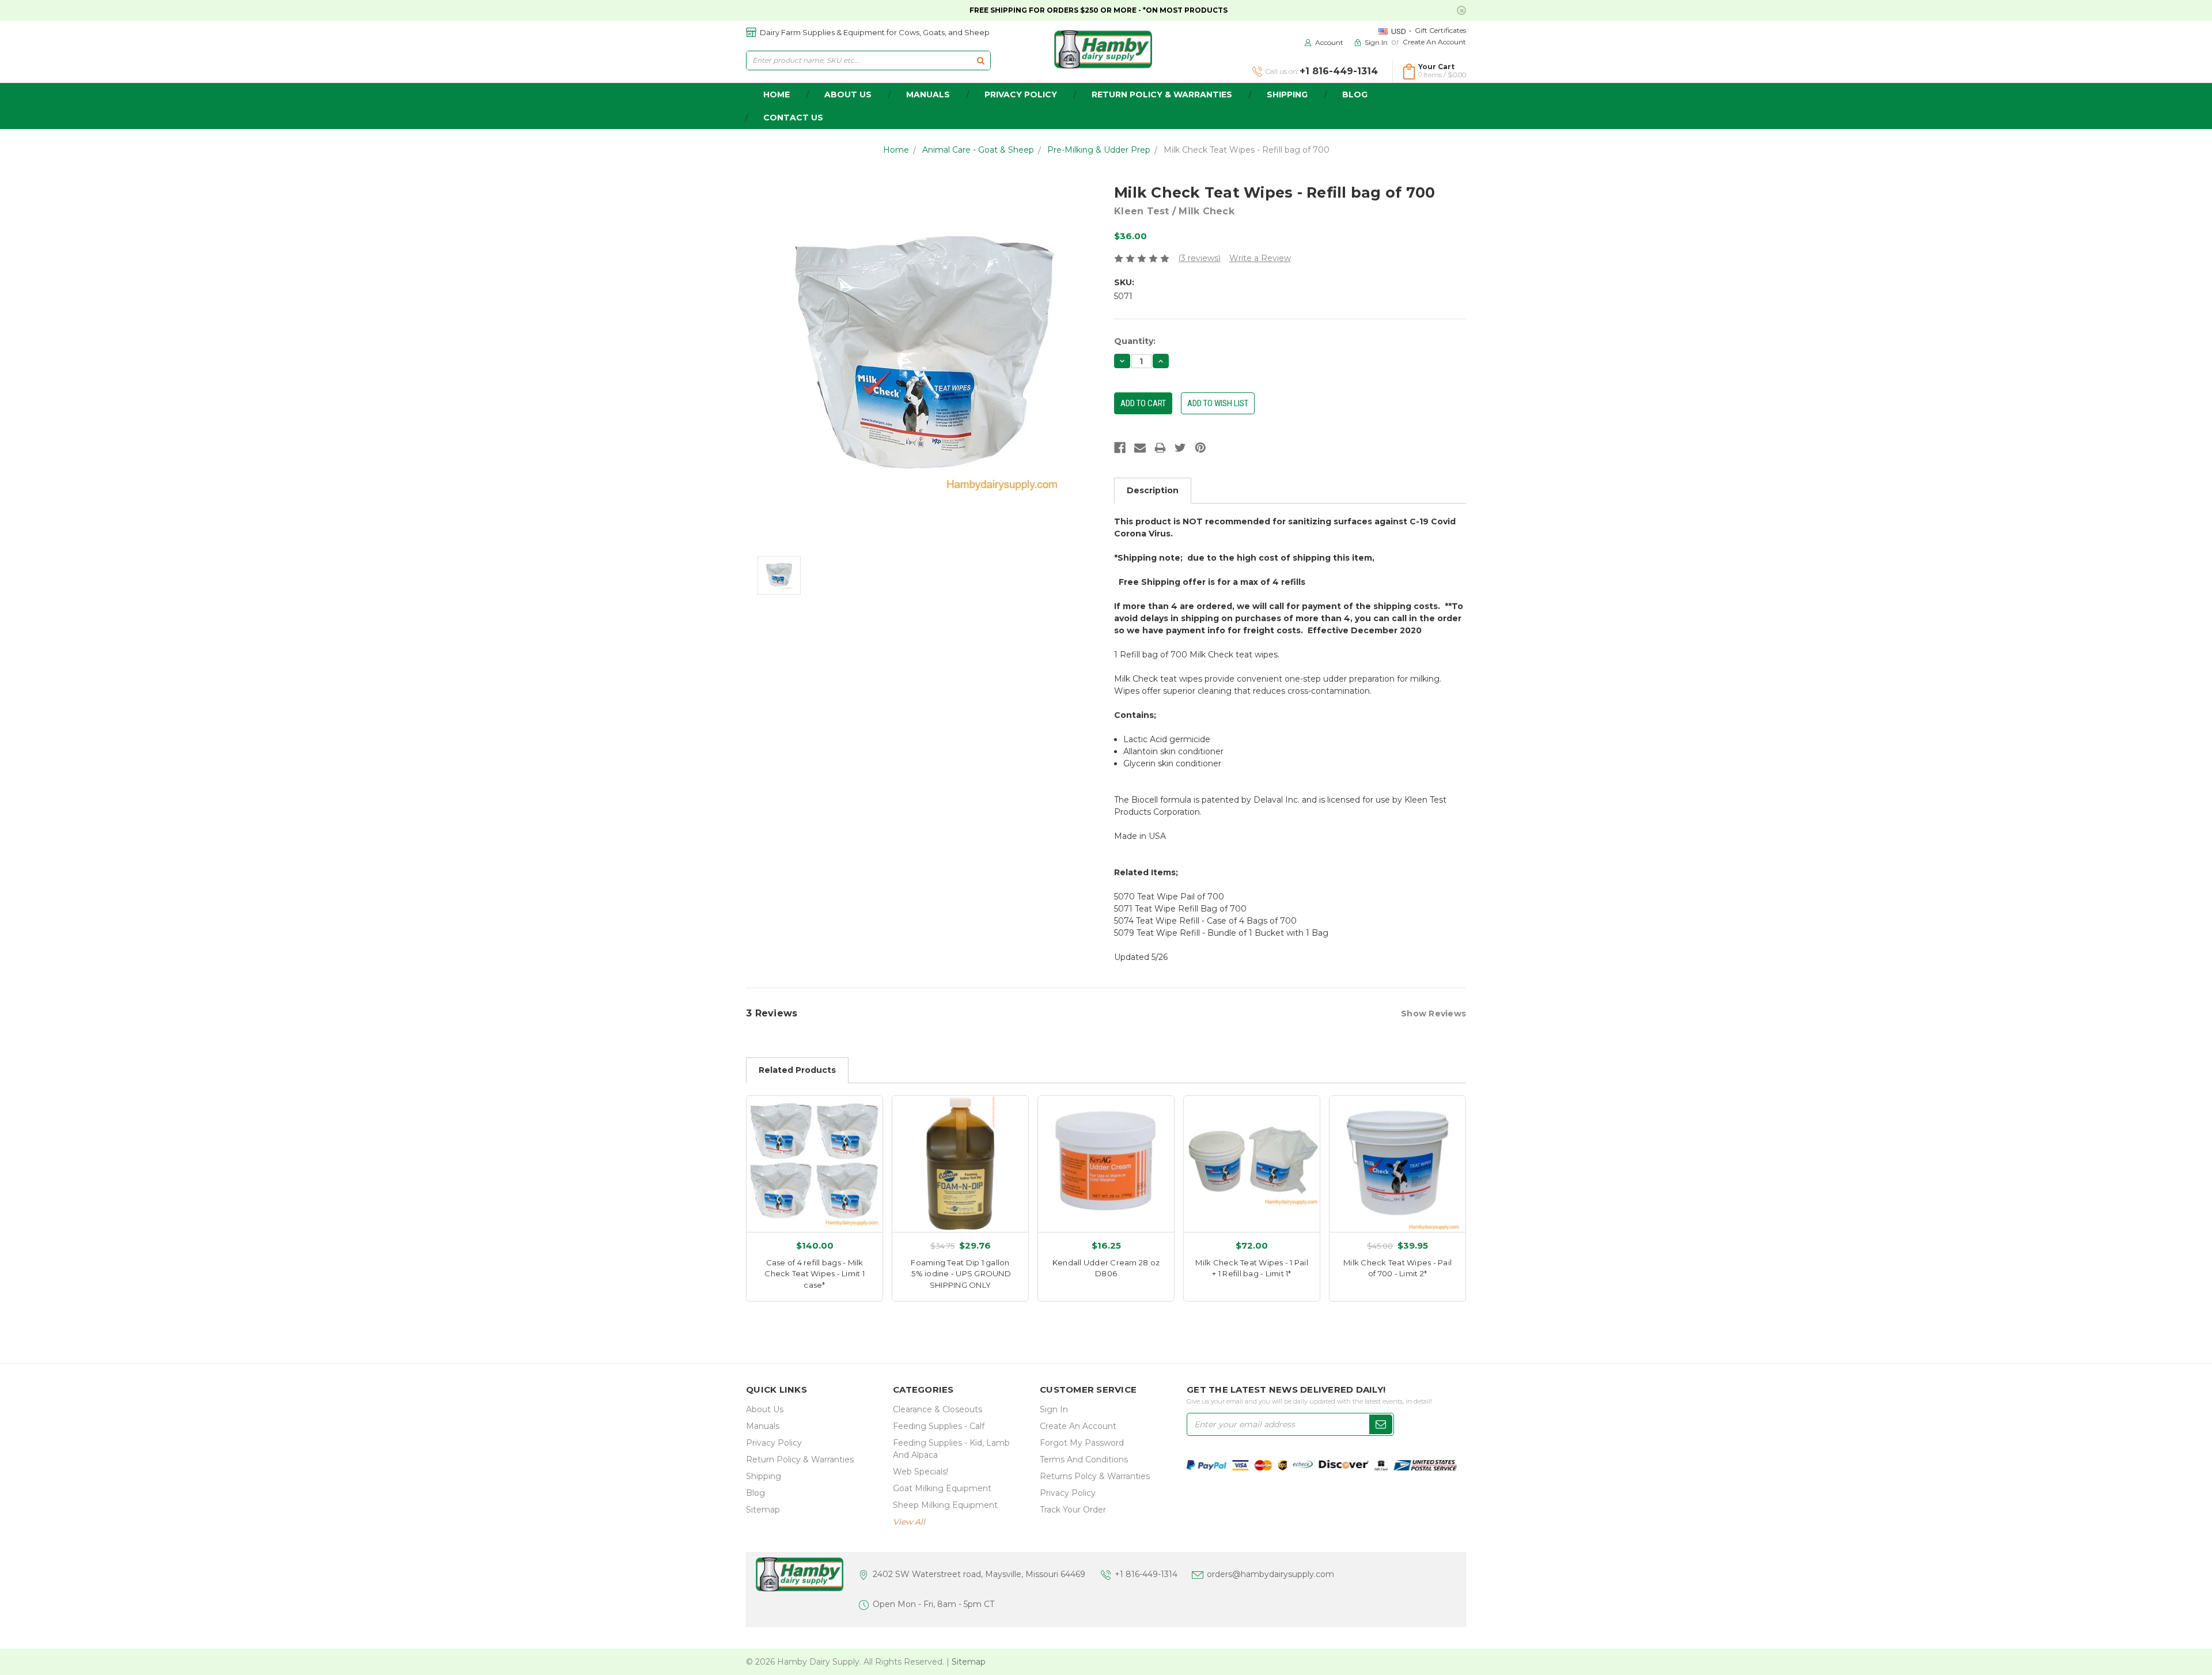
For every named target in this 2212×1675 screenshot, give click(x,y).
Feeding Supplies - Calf (939, 1426)
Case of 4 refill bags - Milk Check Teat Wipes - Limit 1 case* (815, 1274)
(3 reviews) (1199, 258)
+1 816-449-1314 (1146, 1574)
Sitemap (763, 1510)
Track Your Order (1073, 1510)
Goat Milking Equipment (942, 1488)
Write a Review (1260, 258)
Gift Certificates (1440, 30)
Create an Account (1434, 42)
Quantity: (1135, 341)
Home (896, 150)
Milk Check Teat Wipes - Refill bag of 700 (1247, 150)
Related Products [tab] (797, 1070)
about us (848, 94)
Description (1153, 490)
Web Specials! (921, 1472)
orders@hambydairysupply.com (1270, 1574)
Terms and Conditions (1084, 1460)
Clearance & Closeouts (938, 1409)
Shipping (1287, 94)
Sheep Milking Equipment (945, 1505)
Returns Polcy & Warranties (1095, 1476)
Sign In (1054, 1409)
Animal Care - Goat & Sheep (978, 150)
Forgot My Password (1082, 1443)
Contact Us (793, 118)
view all (909, 1522)
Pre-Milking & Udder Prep (1099, 150)
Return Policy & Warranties (1162, 94)
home (777, 94)
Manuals (928, 94)
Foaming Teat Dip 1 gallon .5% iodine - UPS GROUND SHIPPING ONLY (960, 1274)
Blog (1355, 94)
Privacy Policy (1021, 94)
